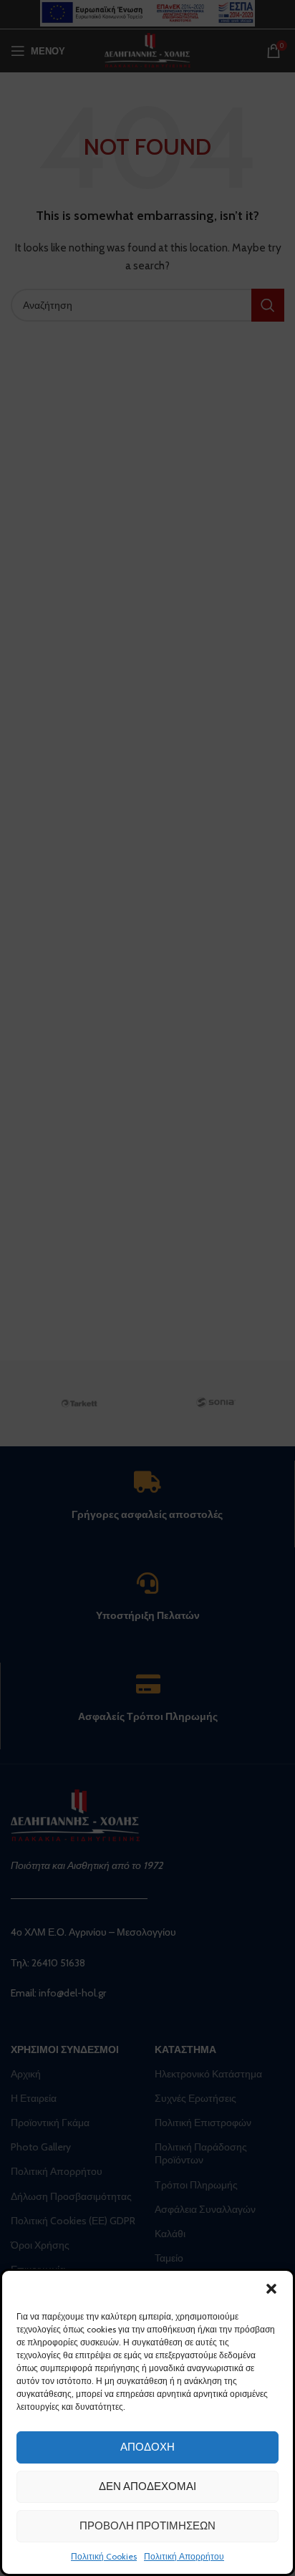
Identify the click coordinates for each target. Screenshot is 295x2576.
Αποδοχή (147, 2447)
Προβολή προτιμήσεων (147, 2526)
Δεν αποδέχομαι (147, 2486)
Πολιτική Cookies (104, 2556)
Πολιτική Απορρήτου (184, 2556)
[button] (271, 2289)
